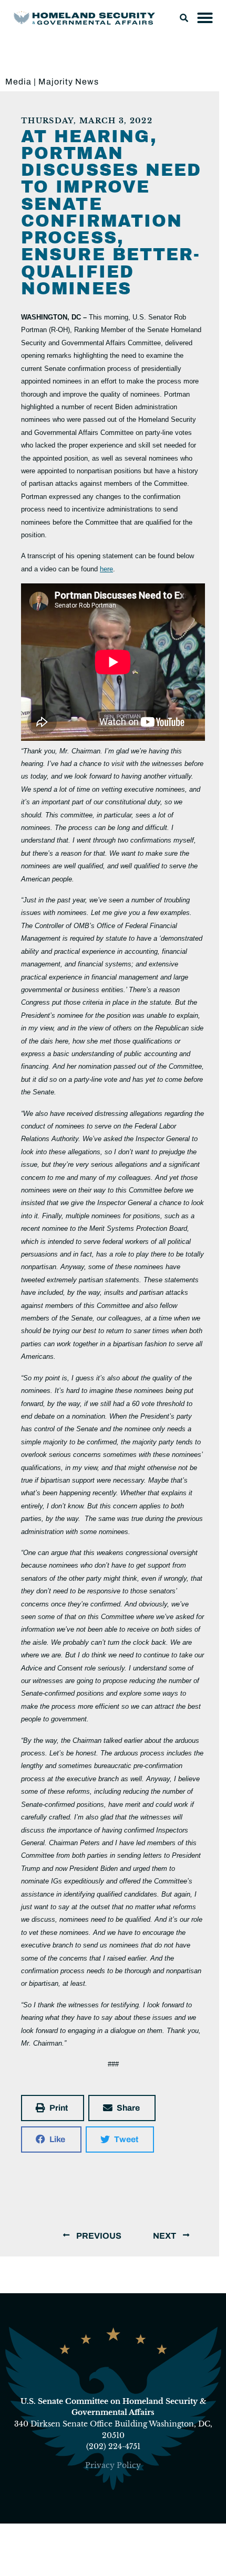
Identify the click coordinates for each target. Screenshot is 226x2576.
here (106, 569)
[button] (184, 18)
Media (18, 82)
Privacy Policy (113, 2465)
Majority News (69, 82)
